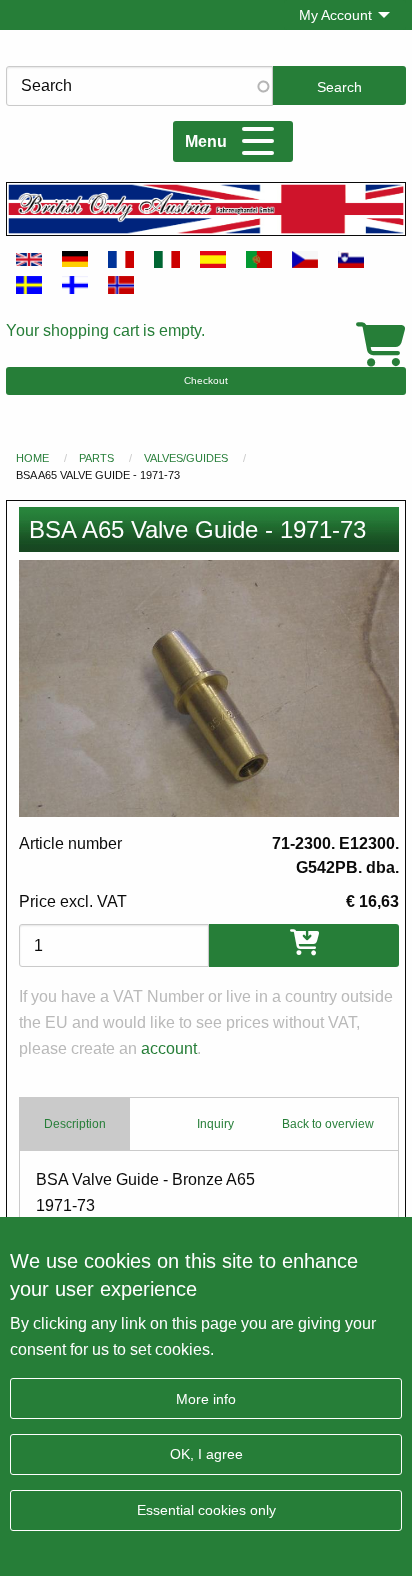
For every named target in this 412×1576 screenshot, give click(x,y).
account (169, 1048)
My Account (335, 15)
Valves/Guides (186, 458)
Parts (96, 458)
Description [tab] (75, 1124)
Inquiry (215, 1124)
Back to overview (328, 1124)
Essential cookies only (206, 1510)
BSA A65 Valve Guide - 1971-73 (98, 475)
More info (206, 1399)
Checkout (206, 380)
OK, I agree (206, 1454)
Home (32, 458)
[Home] (206, 208)
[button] (209, 688)
